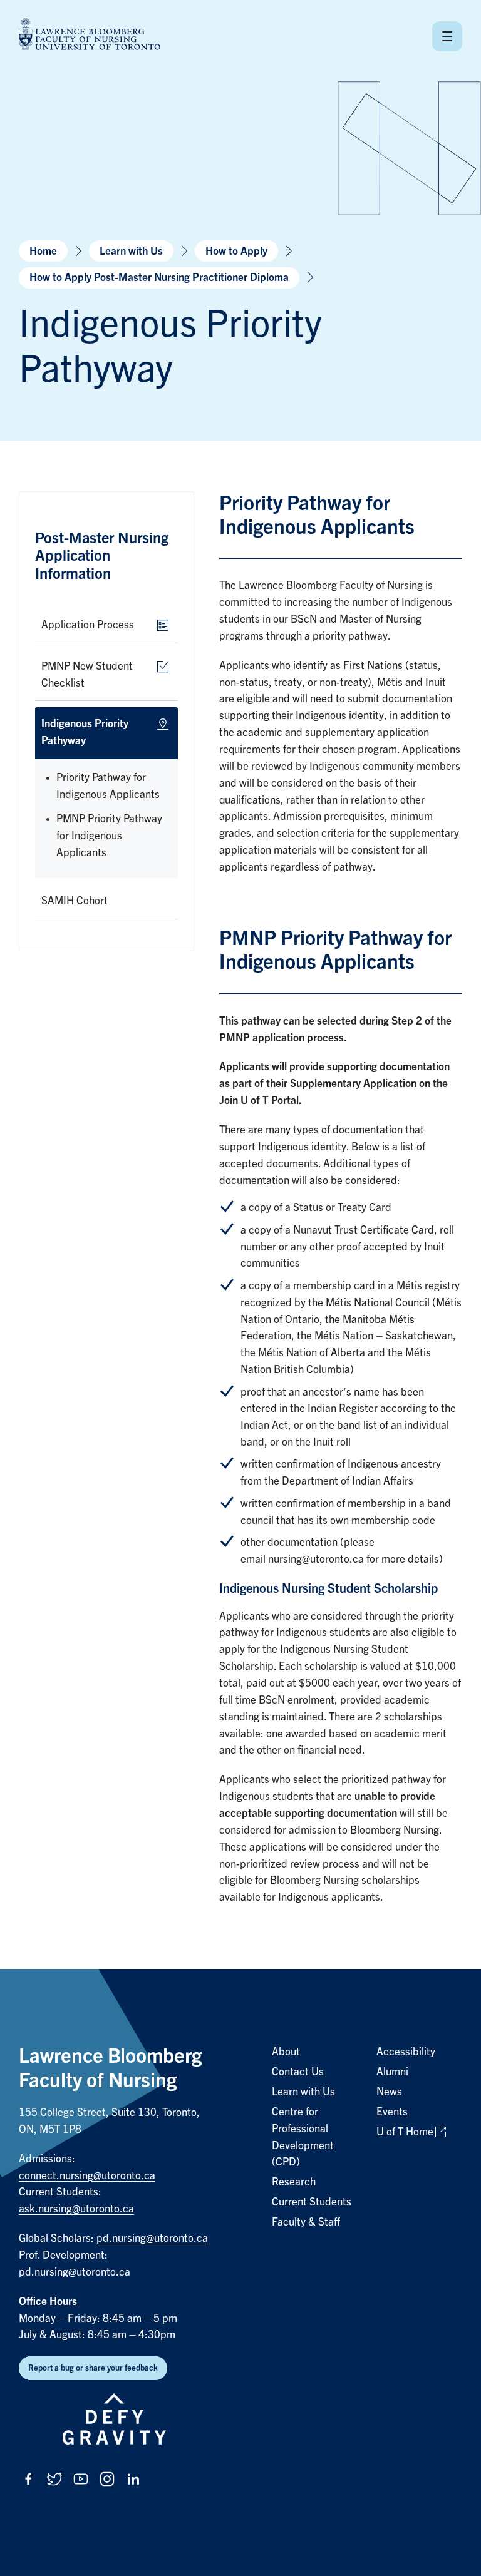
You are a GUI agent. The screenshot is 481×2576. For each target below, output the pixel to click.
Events (392, 2112)
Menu (447, 36)
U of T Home (405, 2132)
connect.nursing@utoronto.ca (87, 2176)
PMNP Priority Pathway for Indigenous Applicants (109, 836)
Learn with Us (131, 251)
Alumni (392, 2072)
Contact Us (298, 2072)
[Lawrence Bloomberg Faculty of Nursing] (90, 36)
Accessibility (406, 2052)
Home (43, 251)
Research (294, 2182)
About (286, 2052)
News (389, 2092)
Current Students (312, 2202)
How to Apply (236, 251)
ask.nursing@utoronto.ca (76, 2209)
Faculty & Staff (306, 2222)
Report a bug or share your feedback (93, 2368)
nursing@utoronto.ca (316, 1559)
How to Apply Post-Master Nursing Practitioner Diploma (159, 278)
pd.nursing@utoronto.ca (152, 2238)
